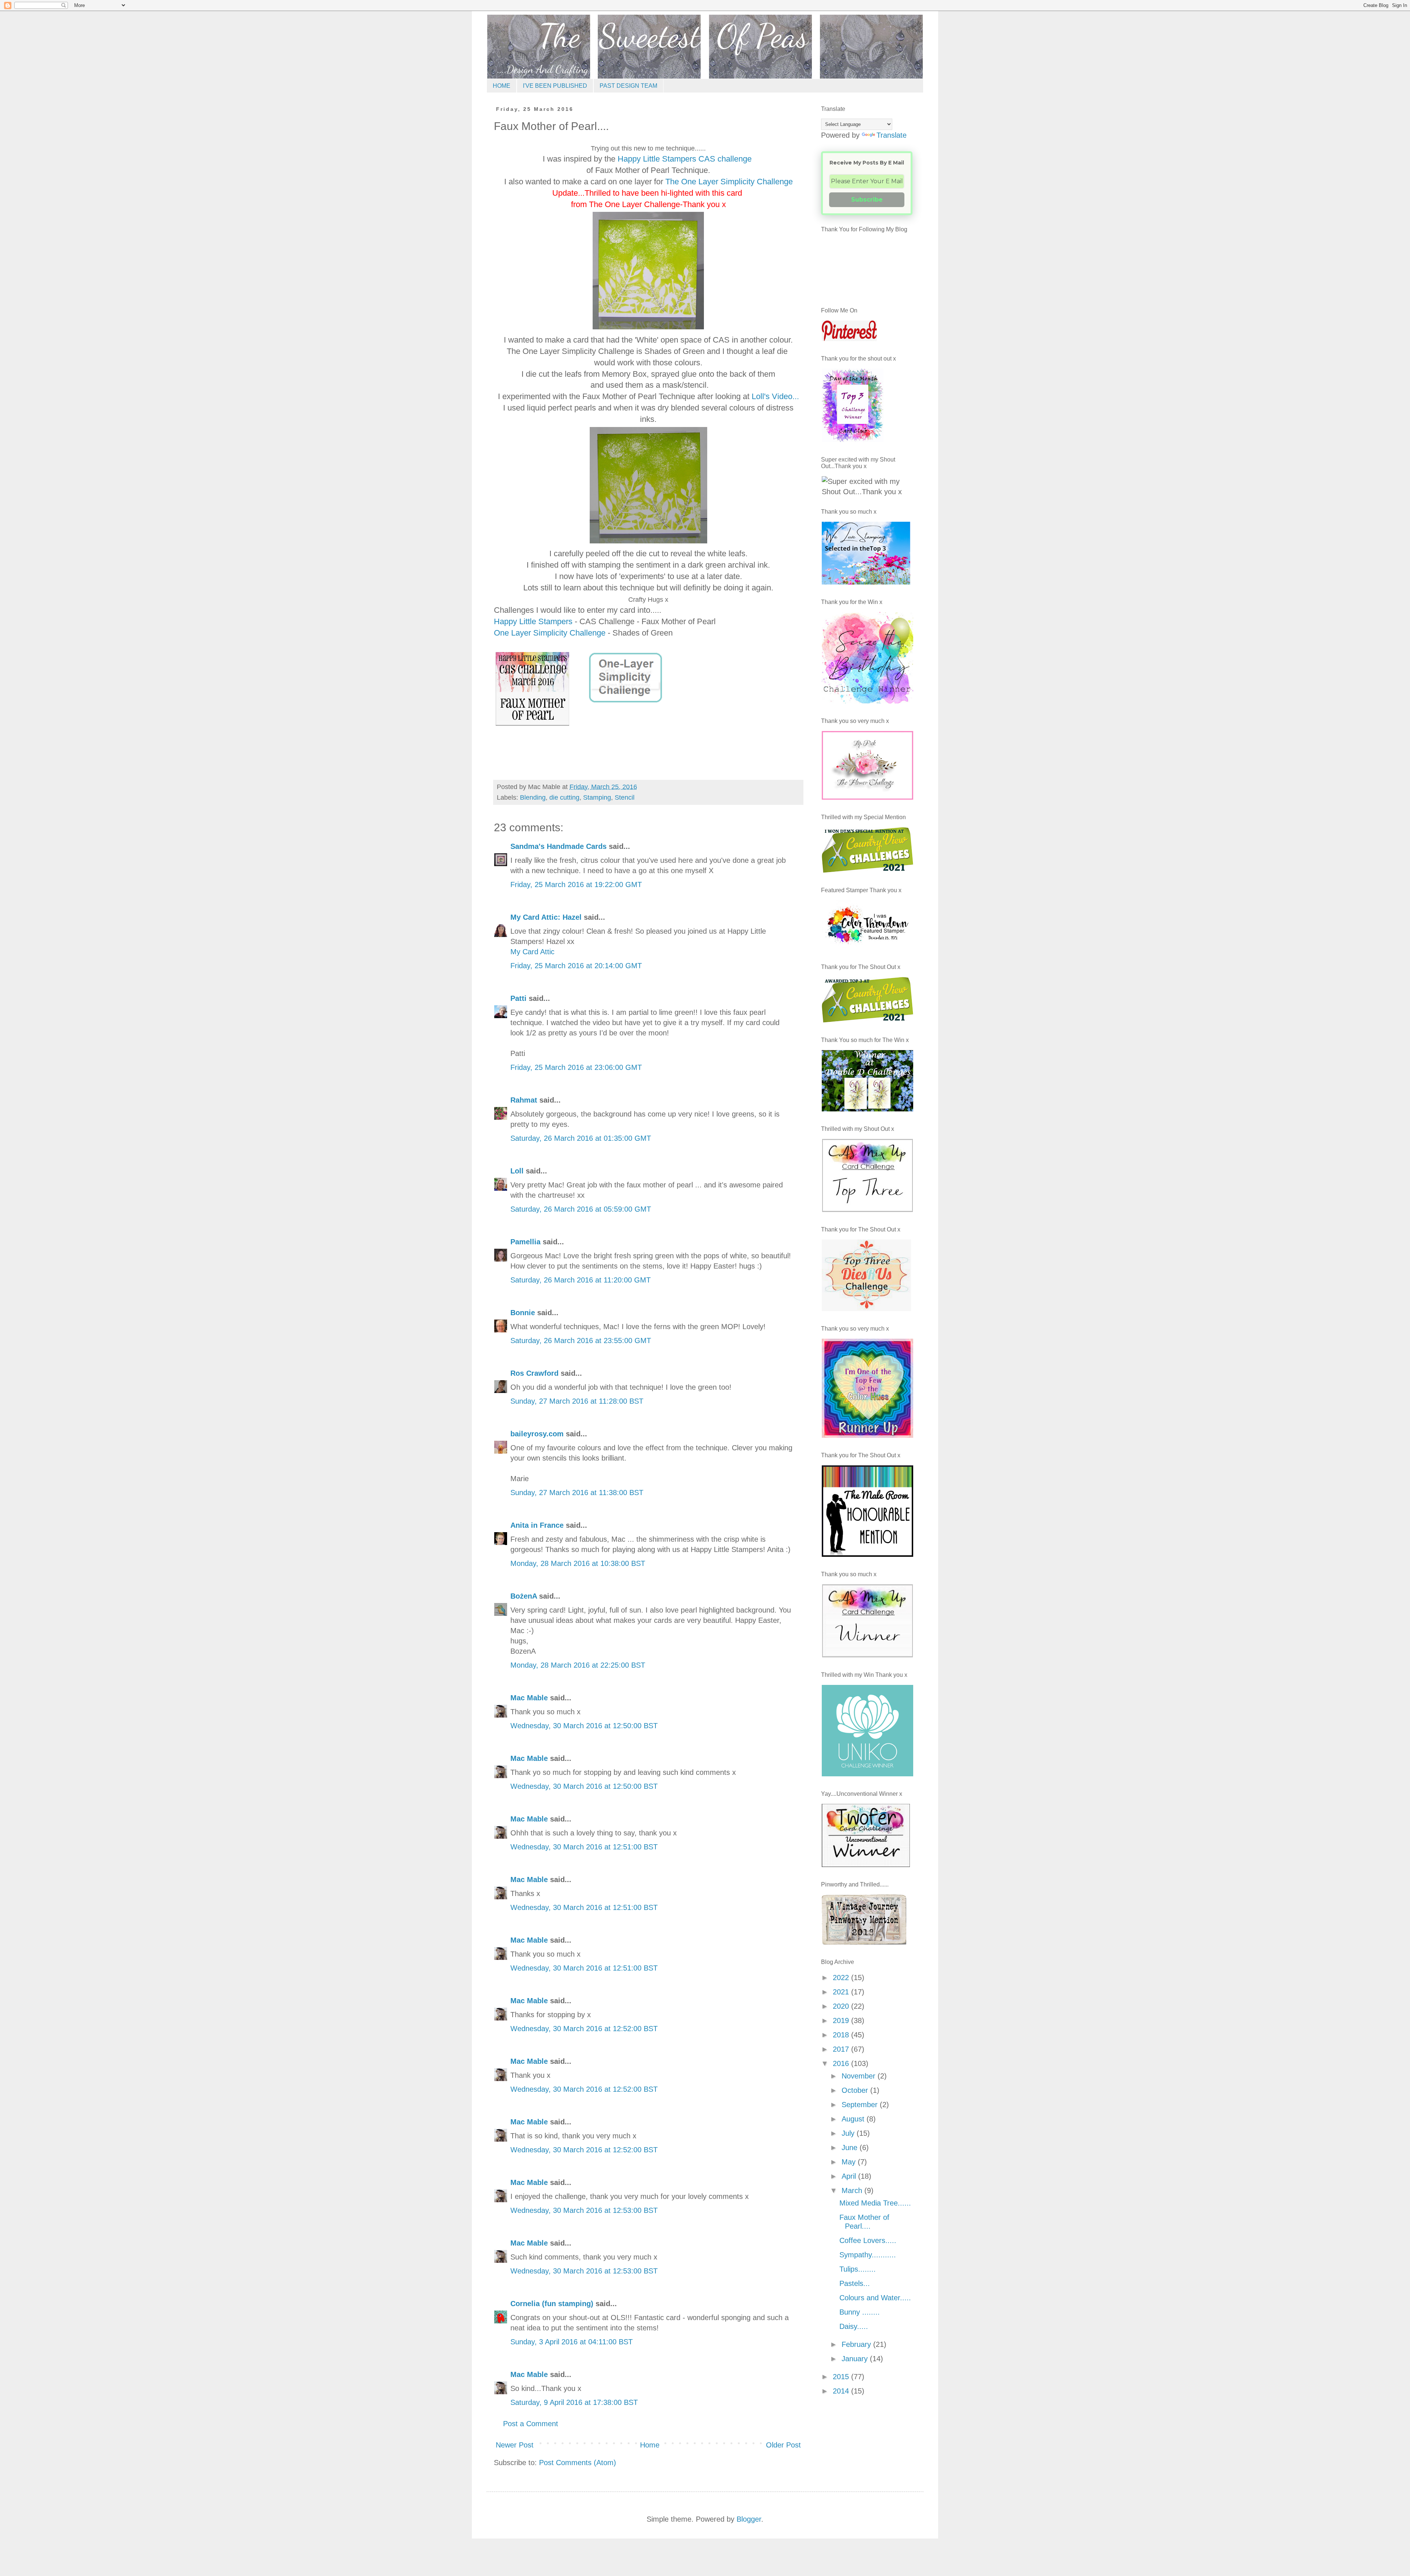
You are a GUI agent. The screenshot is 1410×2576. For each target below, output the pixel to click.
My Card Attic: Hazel (546, 917)
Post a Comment (531, 2424)
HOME (502, 86)
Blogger (749, 2519)
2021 (842, 1992)
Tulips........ (858, 2269)
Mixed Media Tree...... (875, 2203)
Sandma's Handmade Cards (558, 846)
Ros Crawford (534, 1373)
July (849, 2133)
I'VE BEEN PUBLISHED (555, 86)
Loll (517, 1171)
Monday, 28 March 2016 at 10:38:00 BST (578, 1563)
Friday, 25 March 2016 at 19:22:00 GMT (576, 884)
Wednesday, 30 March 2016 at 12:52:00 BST (584, 2029)
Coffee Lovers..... (868, 2240)
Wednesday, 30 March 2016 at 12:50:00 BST (584, 1726)
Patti (518, 998)
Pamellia (525, 1242)
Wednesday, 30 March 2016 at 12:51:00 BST (584, 1847)
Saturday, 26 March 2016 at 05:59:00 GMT (581, 1209)
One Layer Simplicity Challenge (551, 633)
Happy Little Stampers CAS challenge (685, 159)
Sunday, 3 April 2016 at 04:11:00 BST (572, 2342)
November (860, 2076)
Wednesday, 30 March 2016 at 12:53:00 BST (584, 2210)
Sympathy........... (868, 2255)
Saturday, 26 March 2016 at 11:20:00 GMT (581, 1280)
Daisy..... (854, 2326)
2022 (842, 1978)
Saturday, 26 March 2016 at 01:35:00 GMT (581, 1138)
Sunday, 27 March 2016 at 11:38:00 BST (577, 1493)
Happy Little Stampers (533, 621)
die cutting (564, 797)
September (861, 2105)
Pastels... (855, 2283)
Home (650, 2445)
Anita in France (537, 1525)
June (851, 2148)
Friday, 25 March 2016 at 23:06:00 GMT (576, 1067)
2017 (842, 2049)
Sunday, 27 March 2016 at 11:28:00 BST (577, 1401)
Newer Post (515, 2445)
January (856, 2359)
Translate (892, 135)
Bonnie (523, 1313)
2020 (842, 2006)
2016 (842, 2063)
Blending (533, 797)
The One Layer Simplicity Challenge (729, 182)
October (856, 2090)
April (850, 2176)
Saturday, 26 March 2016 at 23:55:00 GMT (581, 1341)
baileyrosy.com (537, 1434)
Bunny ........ (860, 2312)
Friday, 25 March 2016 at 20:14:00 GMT (576, 966)
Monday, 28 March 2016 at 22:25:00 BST (578, 1665)
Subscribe (867, 200)
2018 (842, 2035)
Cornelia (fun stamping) (552, 2304)
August (854, 2119)
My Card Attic (532, 952)
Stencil (625, 797)
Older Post (783, 2445)
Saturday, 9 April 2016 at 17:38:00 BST (574, 2402)
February (857, 2344)
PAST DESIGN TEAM (628, 86)
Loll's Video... (775, 396)
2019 (842, 2020)
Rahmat (524, 1100)
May (850, 2162)
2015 (842, 2377)
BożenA (524, 1596)
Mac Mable (529, 1698)
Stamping (597, 797)
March (853, 2190)
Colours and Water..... (875, 2298)
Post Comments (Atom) (578, 2463)
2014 (842, 2391)
